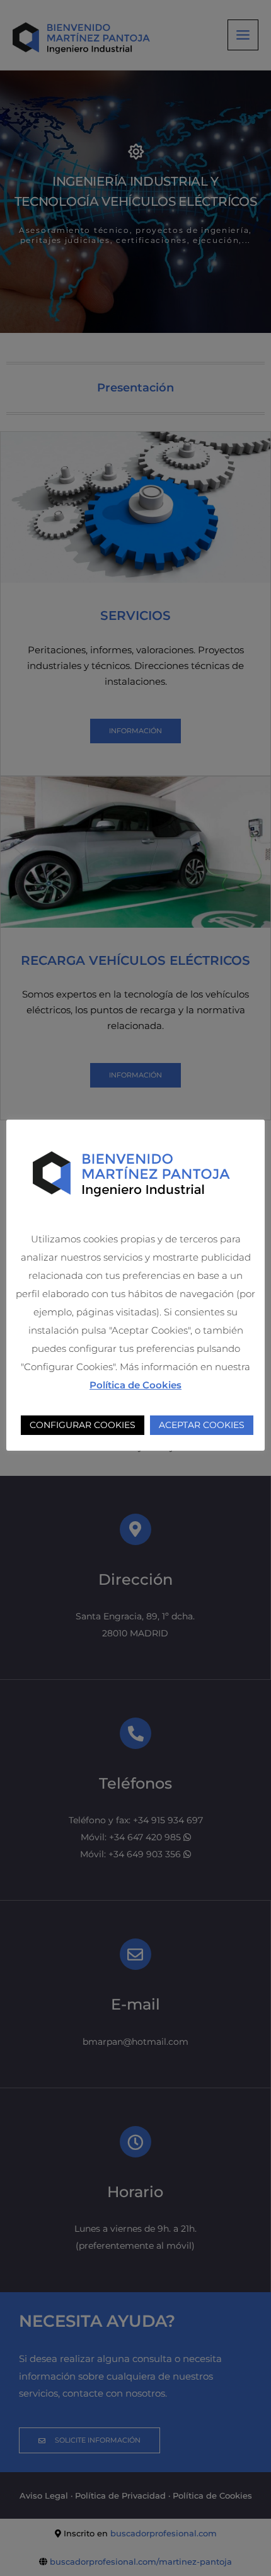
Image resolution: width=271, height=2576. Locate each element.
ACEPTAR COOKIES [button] (202, 1425)
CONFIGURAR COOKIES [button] (83, 1425)
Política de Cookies (135, 1385)
